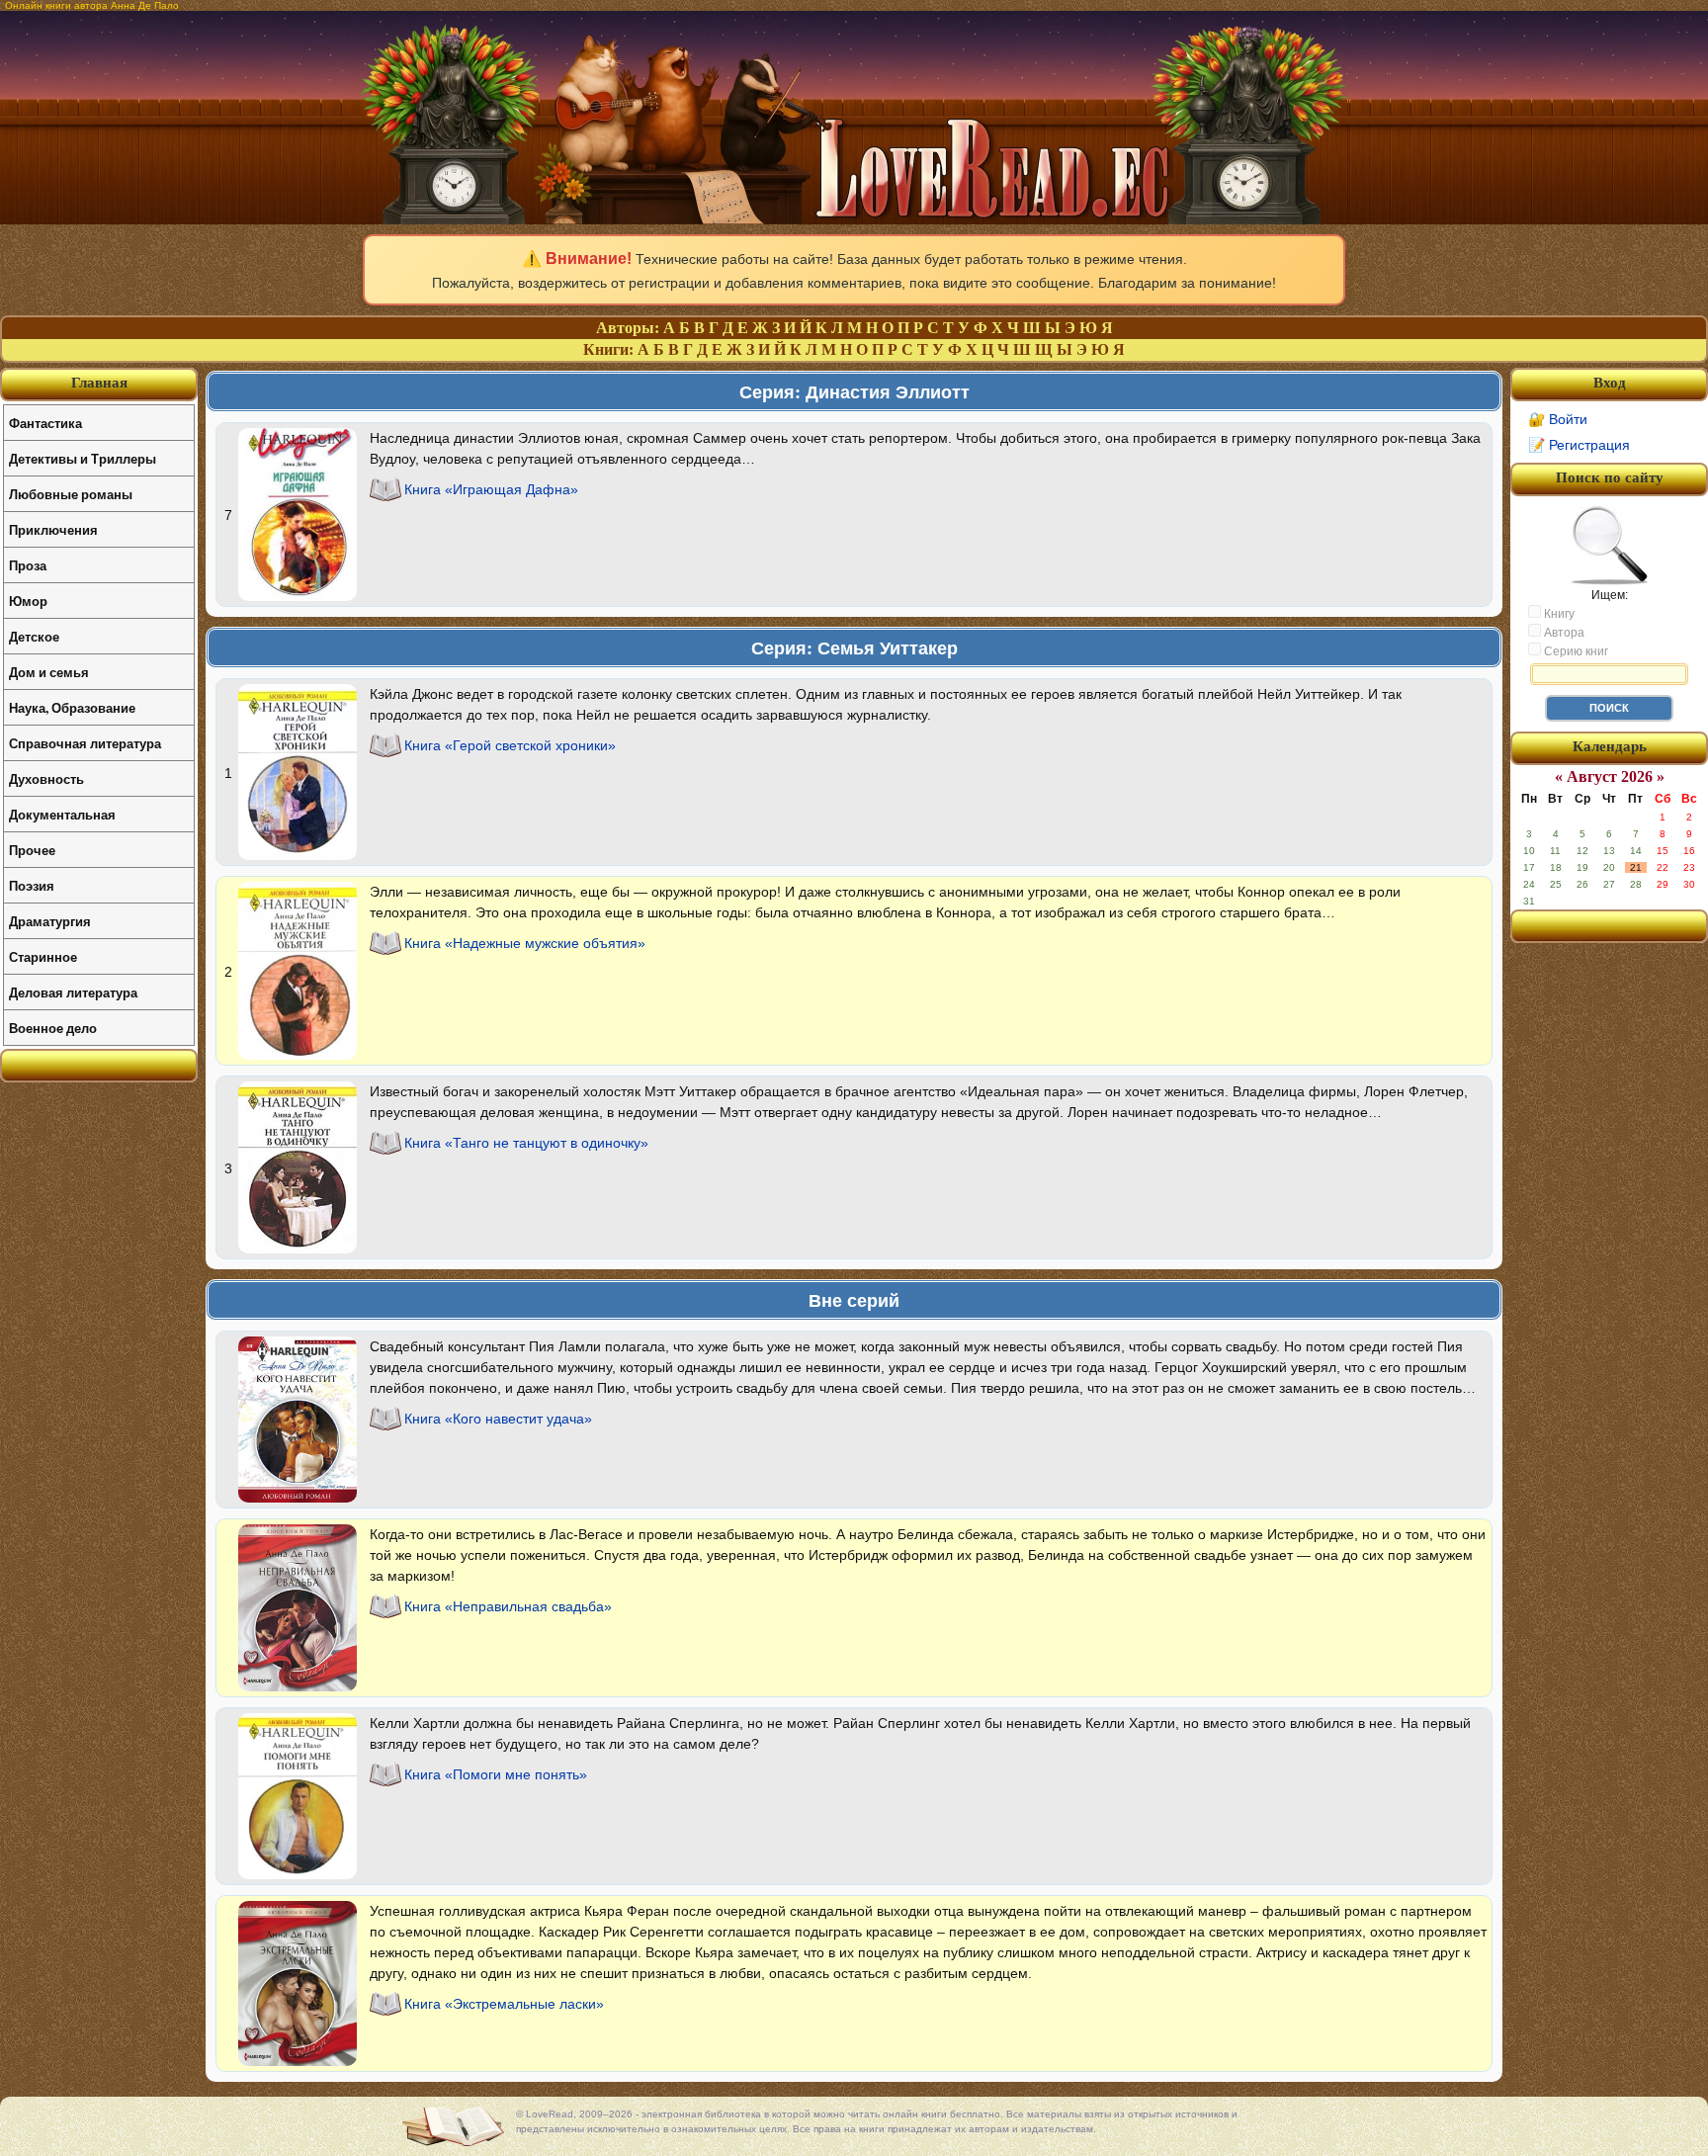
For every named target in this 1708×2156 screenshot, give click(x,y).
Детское (34, 636)
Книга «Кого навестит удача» (498, 1419)
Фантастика (45, 423)
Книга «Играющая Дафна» (491, 489)
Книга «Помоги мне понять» (496, 1774)
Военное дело (53, 1028)
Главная (99, 383)
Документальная (62, 814)
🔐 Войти (1558, 419)
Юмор (28, 601)
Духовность (46, 778)
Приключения (53, 529)
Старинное (43, 956)
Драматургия (50, 921)
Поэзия (32, 885)
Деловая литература (73, 992)
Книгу (1558, 614)
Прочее (32, 850)
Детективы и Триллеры (83, 458)
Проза (28, 565)
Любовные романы (71, 494)
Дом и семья (49, 672)
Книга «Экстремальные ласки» (504, 2004)
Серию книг (1575, 651)
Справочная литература (85, 743)
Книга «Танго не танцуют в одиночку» (526, 1143)
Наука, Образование (72, 707)
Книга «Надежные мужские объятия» (525, 943)
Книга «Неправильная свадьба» (508, 1606)
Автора (1563, 633)
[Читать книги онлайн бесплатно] (854, 219)
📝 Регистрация (1579, 445)
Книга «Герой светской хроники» (510, 745)
